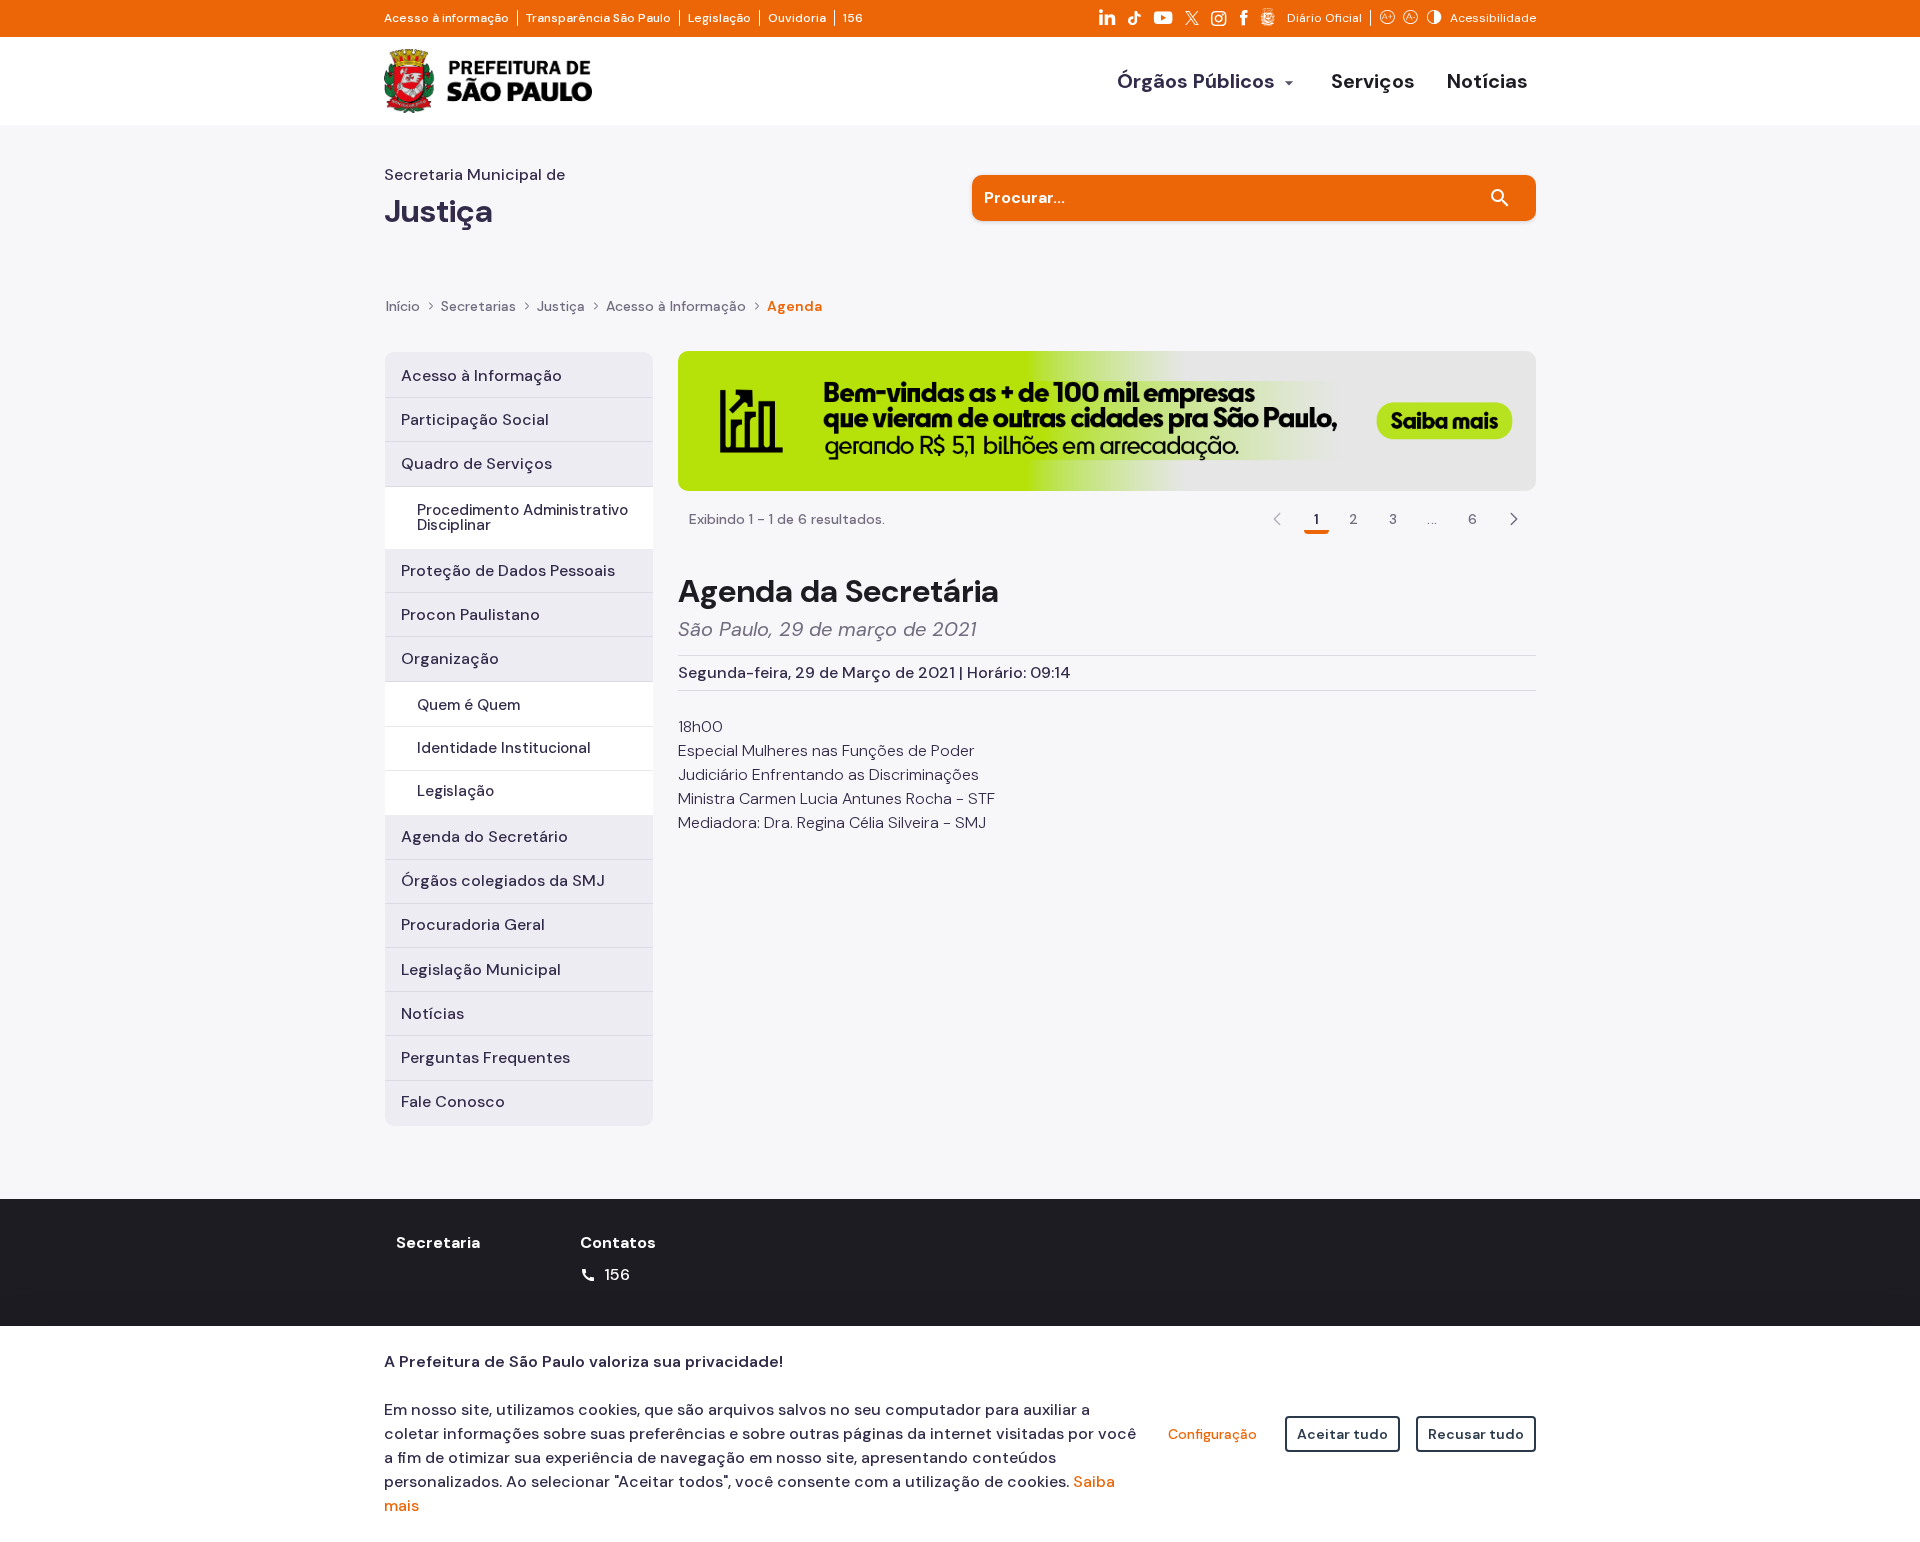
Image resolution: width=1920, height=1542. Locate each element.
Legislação (719, 18)
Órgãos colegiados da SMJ (503, 880)
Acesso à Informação (676, 306)
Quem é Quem (468, 705)
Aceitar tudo (1342, 1434)
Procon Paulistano (470, 614)
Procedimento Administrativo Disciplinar (522, 517)
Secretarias (478, 306)
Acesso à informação (446, 18)
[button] (1514, 519)
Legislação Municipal (481, 969)
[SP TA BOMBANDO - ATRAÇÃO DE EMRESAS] (1107, 419)
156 (853, 18)
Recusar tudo (1476, 1434)
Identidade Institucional (504, 748)
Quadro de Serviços (476, 463)
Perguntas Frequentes (485, 1057)
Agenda (794, 306)
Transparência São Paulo (598, 18)
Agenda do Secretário (484, 836)
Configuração (1212, 1434)
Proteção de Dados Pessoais (508, 570)
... (1432, 519)
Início (403, 306)
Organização (450, 658)
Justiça (561, 306)
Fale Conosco (453, 1101)
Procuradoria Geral (473, 924)
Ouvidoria (797, 18)
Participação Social (475, 419)
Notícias (432, 1013)
